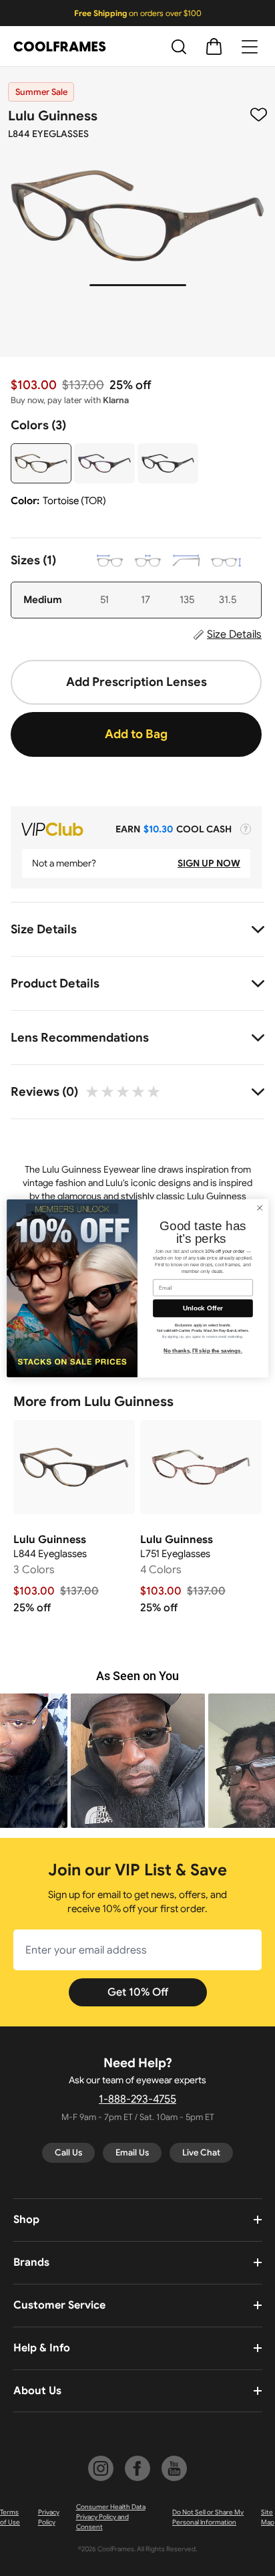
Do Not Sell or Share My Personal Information (208, 2517)
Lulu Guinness (53, 116)
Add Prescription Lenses (136, 682)
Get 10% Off (138, 1992)
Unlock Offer (203, 1308)
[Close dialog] (260, 1207)
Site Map (268, 2517)
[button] (201, 1761)
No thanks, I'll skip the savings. (203, 1351)
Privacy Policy (49, 2517)
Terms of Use (10, 2517)
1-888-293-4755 (137, 2099)
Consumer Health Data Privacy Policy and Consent (111, 2517)
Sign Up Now (209, 863)
